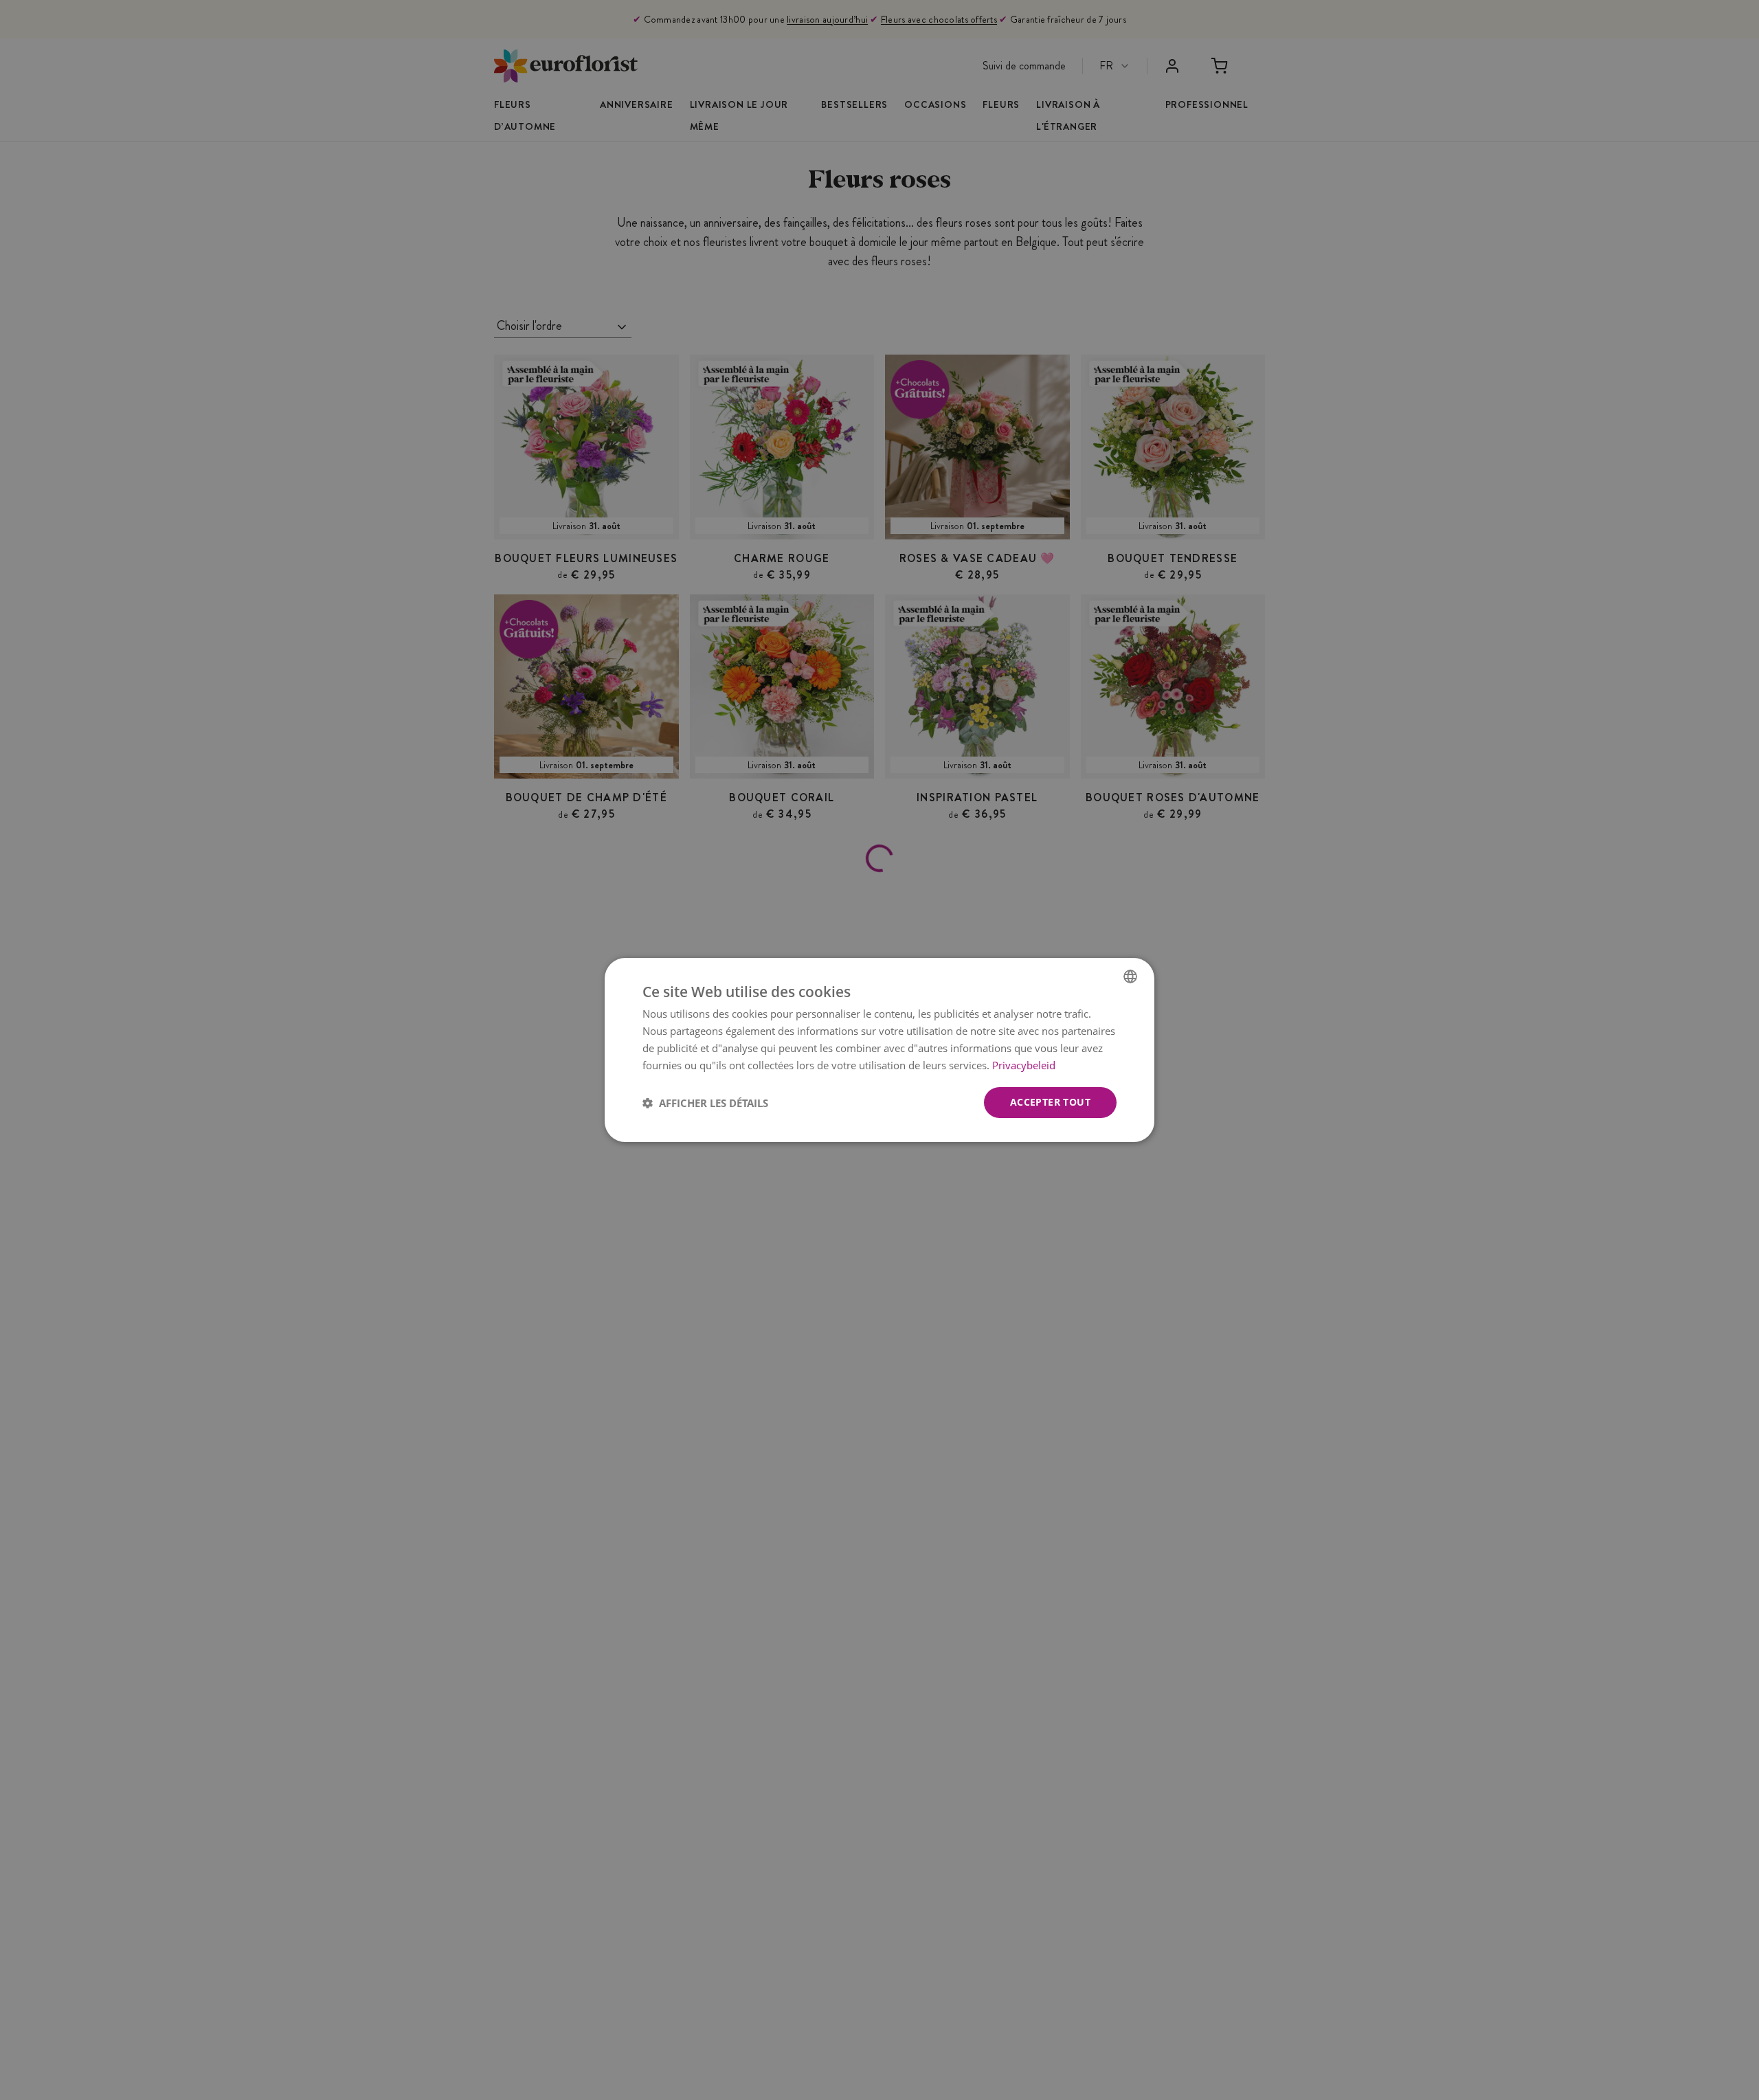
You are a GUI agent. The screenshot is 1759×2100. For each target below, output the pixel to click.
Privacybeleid (1024, 1065)
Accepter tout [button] (1050, 1102)
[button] (705, 1103)
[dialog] (879, 1050)
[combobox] (1130, 976)
